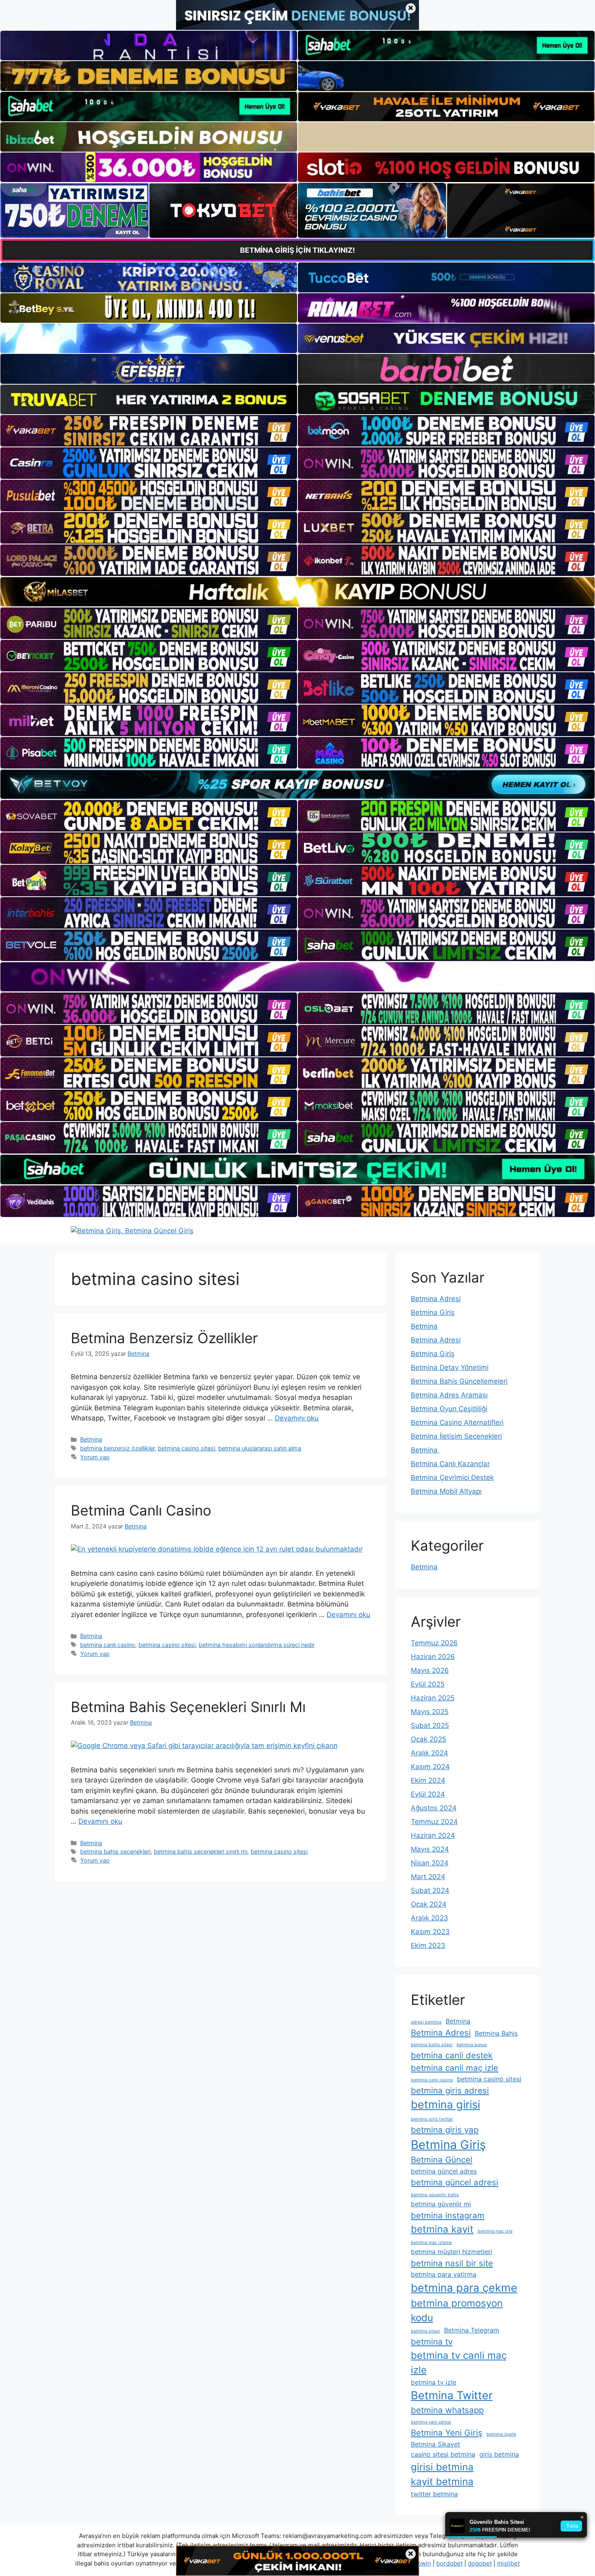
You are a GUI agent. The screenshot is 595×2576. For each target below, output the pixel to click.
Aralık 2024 (429, 1753)
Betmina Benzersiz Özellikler (164, 1338)
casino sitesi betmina (443, 2454)
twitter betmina (434, 2494)
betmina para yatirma (444, 2274)
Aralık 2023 (429, 1918)
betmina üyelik (501, 2434)
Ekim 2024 (428, 1780)
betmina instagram (448, 2215)
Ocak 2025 (428, 1739)
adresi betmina (426, 2022)
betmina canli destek (452, 2055)
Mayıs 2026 (430, 1670)
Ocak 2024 (429, 1904)
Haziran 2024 (433, 1835)
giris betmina (499, 2454)
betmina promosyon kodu (457, 2310)
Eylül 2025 (428, 1684)
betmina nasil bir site (452, 2263)
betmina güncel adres (444, 2171)
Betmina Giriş (433, 1312)
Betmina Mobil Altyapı (446, 1491)
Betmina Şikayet (436, 2444)
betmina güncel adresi (455, 2182)
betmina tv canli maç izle (459, 2363)
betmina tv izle (433, 2382)
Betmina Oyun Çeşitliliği (449, 1409)
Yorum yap (95, 1457)
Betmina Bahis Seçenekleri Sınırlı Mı (188, 1707)
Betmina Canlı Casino (141, 1510)
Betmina (91, 1439)
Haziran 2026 (433, 1657)
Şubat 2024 (430, 1890)
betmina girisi (445, 2105)
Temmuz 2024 (434, 1822)
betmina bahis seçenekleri (115, 1851)
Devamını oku (297, 1418)
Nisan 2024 (430, 1863)
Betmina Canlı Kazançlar (450, 1464)
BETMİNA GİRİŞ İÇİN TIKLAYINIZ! (297, 250)
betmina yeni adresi (431, 2422)
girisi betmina (442, 2467)
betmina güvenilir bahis (435, 2195)
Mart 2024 (428, 1877)
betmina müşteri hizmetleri (452, 2252)
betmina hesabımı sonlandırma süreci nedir (257, 1645)
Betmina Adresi (436, 1299)
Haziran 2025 (433, 1698)
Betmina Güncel (442, 2160)
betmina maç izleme (431, 2243)
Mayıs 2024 (430, 1849)
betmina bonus (472, 2045)
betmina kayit (442, 2229)
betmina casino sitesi (186, 1448)
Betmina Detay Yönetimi (450, 1367)
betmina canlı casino (108, 1645)
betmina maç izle (495, 2231)
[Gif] (297, 592)
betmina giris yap (445, 2130)
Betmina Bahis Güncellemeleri (459, 1381)
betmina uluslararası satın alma (260, 1448)
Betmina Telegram (472, 2330)
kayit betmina (442, 2482)
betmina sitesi (425, 2331)
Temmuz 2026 (434, 1643)
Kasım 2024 (430, 1767)
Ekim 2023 (428, 1945)
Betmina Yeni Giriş (447, 2433)
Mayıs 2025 (430, 1712)
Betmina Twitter (452, 2395)
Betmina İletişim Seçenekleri (456, 1436)
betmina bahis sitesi (432, 2045)
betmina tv (432, 2342)
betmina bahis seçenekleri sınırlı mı (201, 1851)
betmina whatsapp (447, 2410)
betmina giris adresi (450, 2090)
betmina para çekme (464, 2288)
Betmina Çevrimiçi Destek (452, 1477)
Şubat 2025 (430, 1725)
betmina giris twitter (432, 2119)
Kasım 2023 (430, 1932)
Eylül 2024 (428, 1794)
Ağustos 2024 (434, 1808)
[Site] (149, 431)
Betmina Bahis (496, 2033)
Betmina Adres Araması (449, 1395)
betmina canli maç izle (455, 2068)
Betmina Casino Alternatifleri (457, 1422)
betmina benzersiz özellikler (117, 1448)
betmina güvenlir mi (441, 2204)
